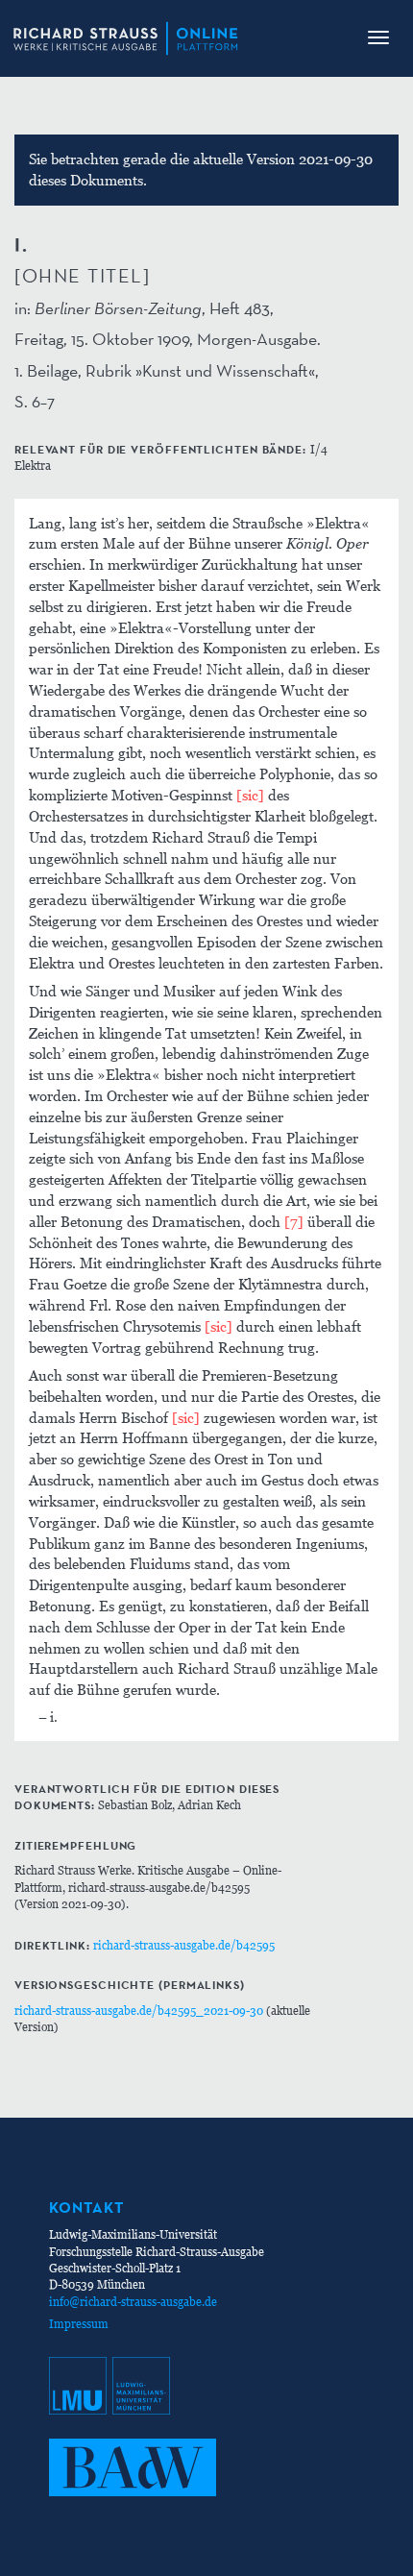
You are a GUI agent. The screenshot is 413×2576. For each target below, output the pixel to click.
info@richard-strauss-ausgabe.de (133, 2302)
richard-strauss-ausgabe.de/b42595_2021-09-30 (139, 2011)
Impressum (79, 2324)
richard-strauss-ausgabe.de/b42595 (184, 1945)
